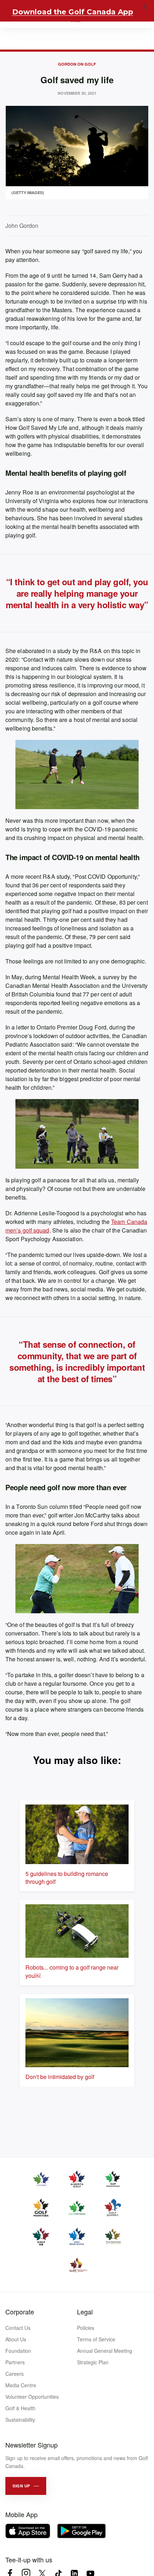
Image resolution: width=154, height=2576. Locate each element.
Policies (86, 2328)
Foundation (18, 2351)
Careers (15, 2374)
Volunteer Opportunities (32, 2397)
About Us (16, 2339)
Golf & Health (20, 2408)
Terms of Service (96, 2339)
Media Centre (21, 2385)
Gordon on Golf (77, 64)
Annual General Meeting (105, 2351)
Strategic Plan (93, 2362)
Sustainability (20, 2420)
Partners (15, 2362)
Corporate (20, 2312)
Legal (85, 2312)
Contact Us (18, 2328)
